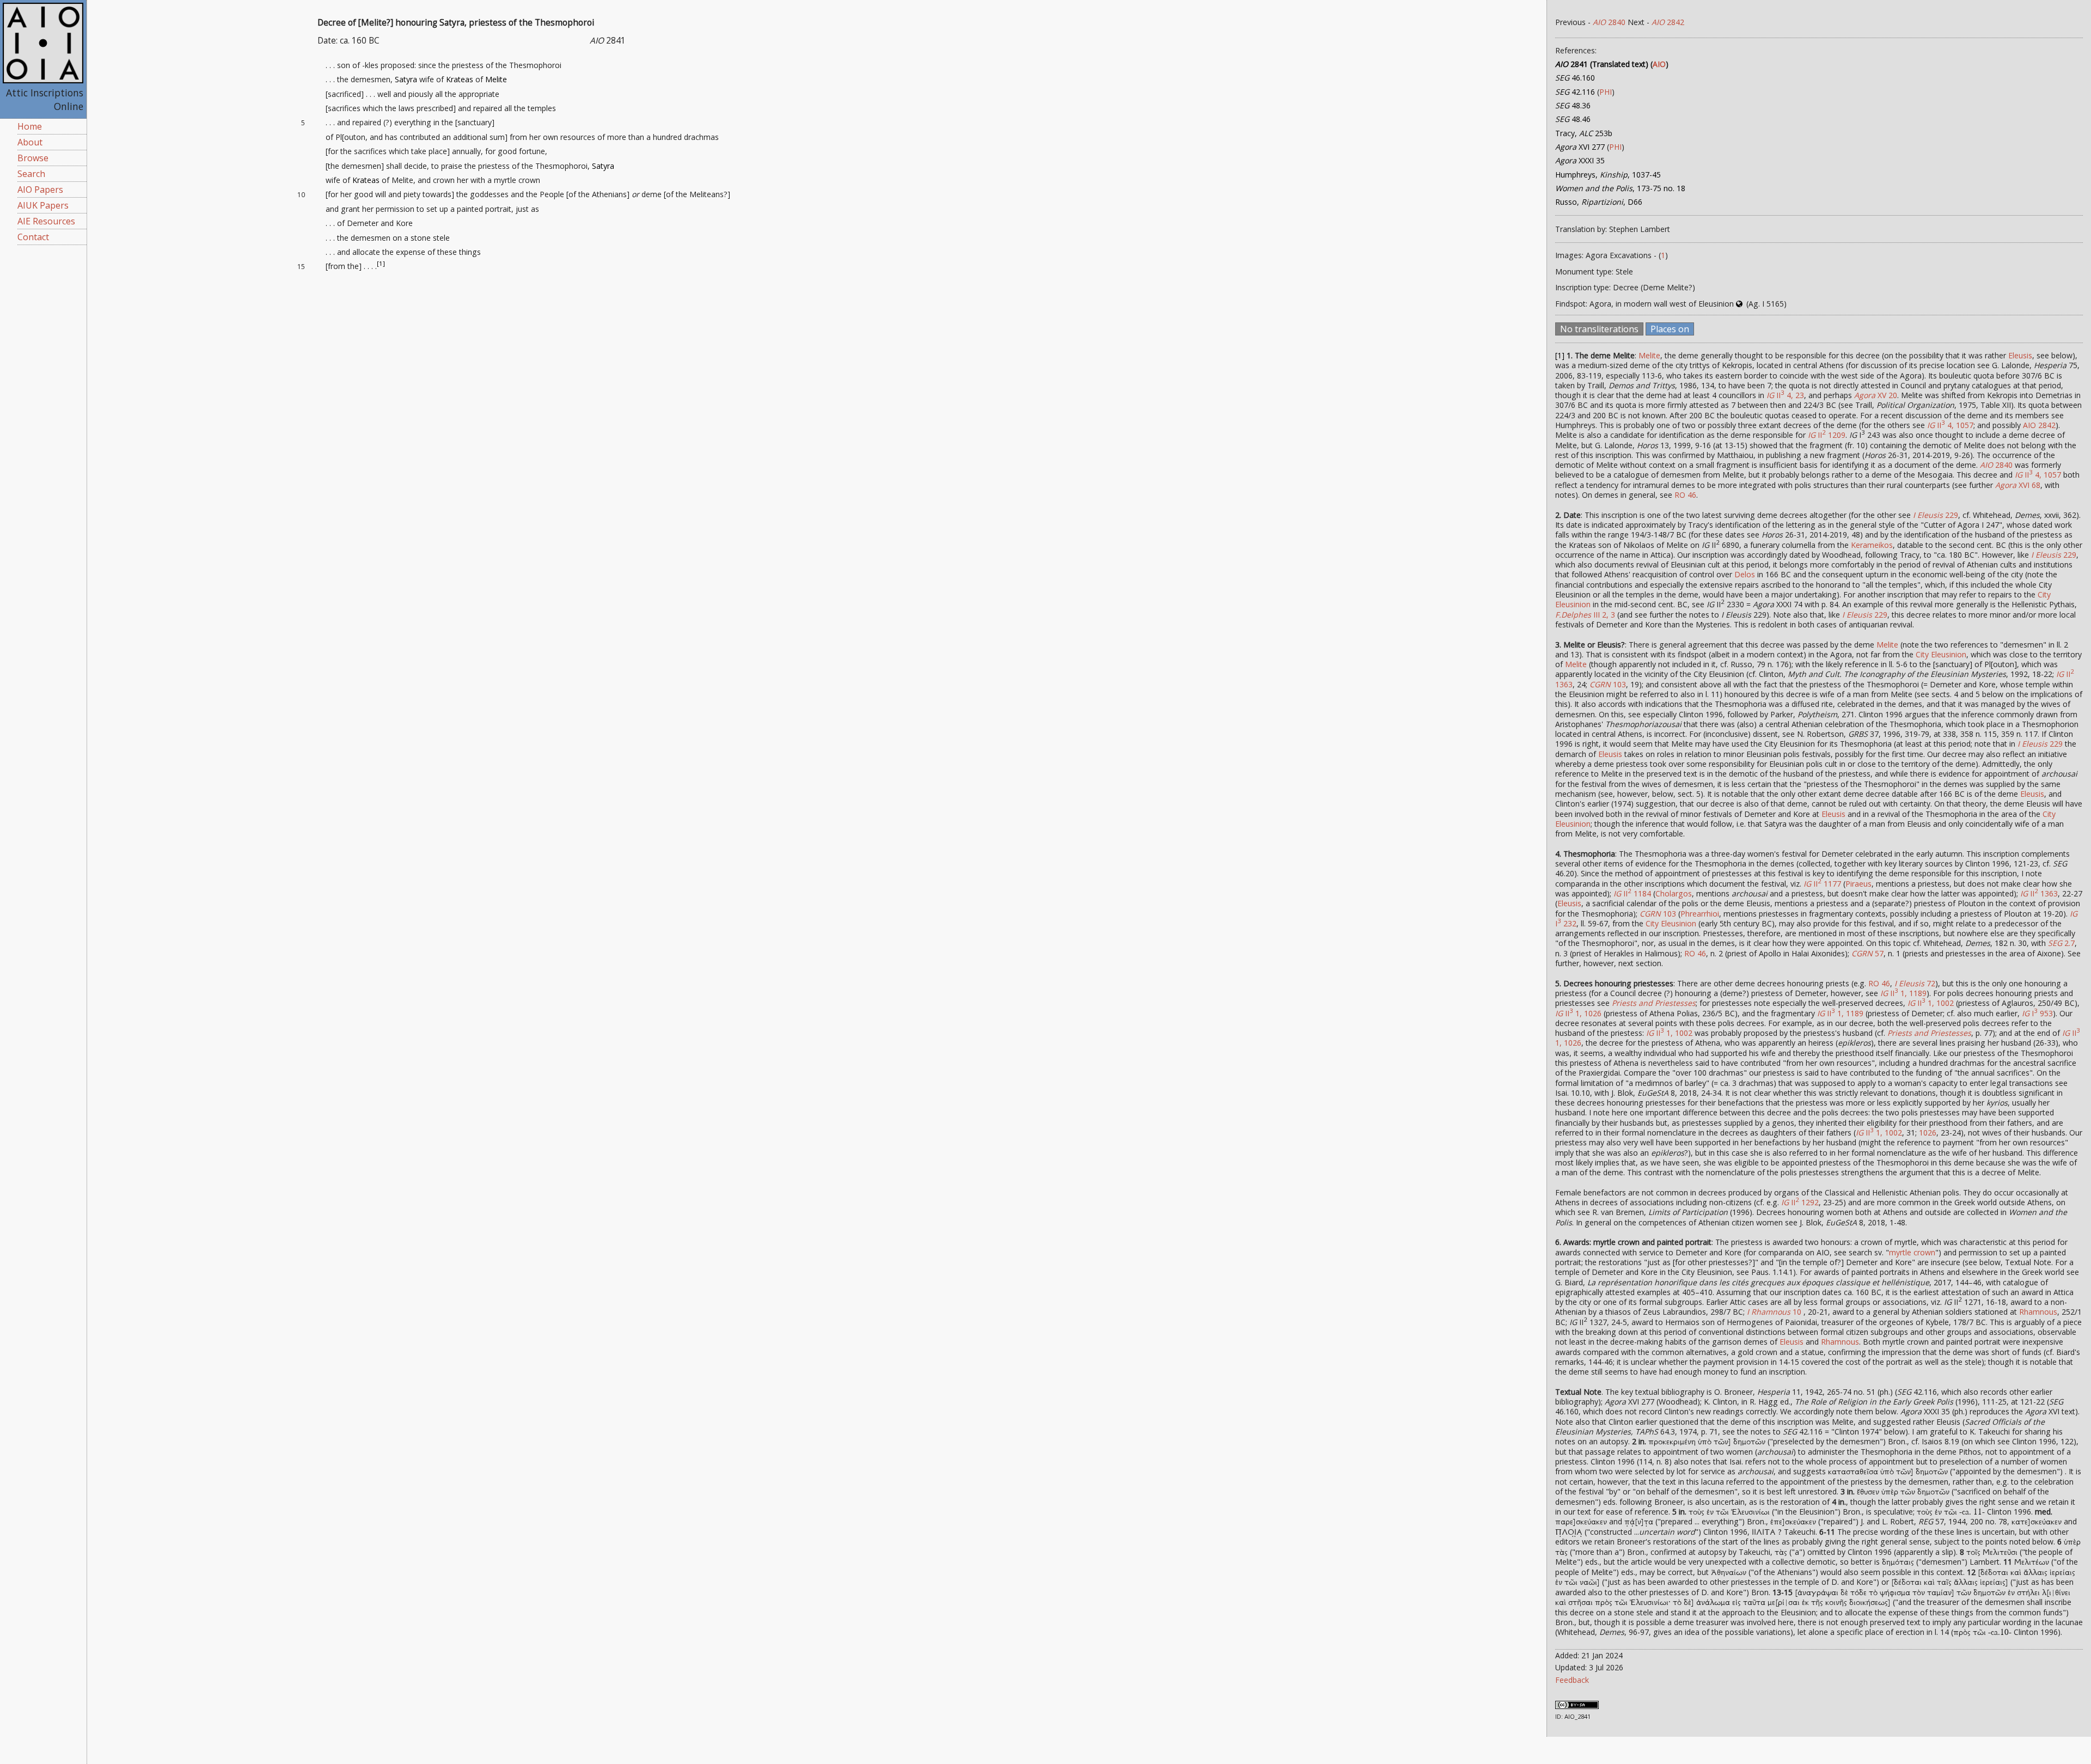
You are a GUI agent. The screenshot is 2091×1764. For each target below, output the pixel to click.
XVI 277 (1580, 147)
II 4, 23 (1785, 395)
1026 (1928, 1133)
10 (1774, 1312)
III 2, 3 (1585, 615)
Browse (33, 158)
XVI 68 (2018, 485)
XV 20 (1876, 395)
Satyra (406, 79)
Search (31, 174)
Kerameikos (1872, 545)
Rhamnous (2038, 1312)
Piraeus (1858, 884)
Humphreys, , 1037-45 (1608, 175)
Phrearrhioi (1700, 914)
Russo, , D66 (1599, 202)
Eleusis (2020, 355)
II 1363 (2039, 893)
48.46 (1573, 119)
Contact (33, 237)
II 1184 (1632, 893)
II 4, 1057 (1950, 425)
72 (1915, 983)
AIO (1659, 64)
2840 (1609, 22)
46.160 (1575, 78)
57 (1867, 953)
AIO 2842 (2039, 425)
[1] (381, 264)
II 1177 (1822, 884)
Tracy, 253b (1584, 133)
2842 (1668, 22)
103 (1608, 684)
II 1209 (1827, 435)
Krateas (460, 79)
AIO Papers (40, 190)
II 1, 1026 (1578, 1013)
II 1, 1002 (1931, 1003)
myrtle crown (1912, 1252)
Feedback (1572, 1680)
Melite (496, 79)
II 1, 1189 (1903, 993)
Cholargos (1674, 893)
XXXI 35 (1580, 160)
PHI (1606, 92)
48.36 (1573, 105)
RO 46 (1685, 495)
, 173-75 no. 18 (1620, 188)
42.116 (1575, 92)
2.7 (2061, 943)
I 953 (2037, 1013)
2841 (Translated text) (1602, 64)
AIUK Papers (43, 205)
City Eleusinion (1941, 654)
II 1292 (1800, 1202)
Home (30, 126)
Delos (1745, 574)
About (30, 142)
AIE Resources (46, 221)
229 (1936, 515)
